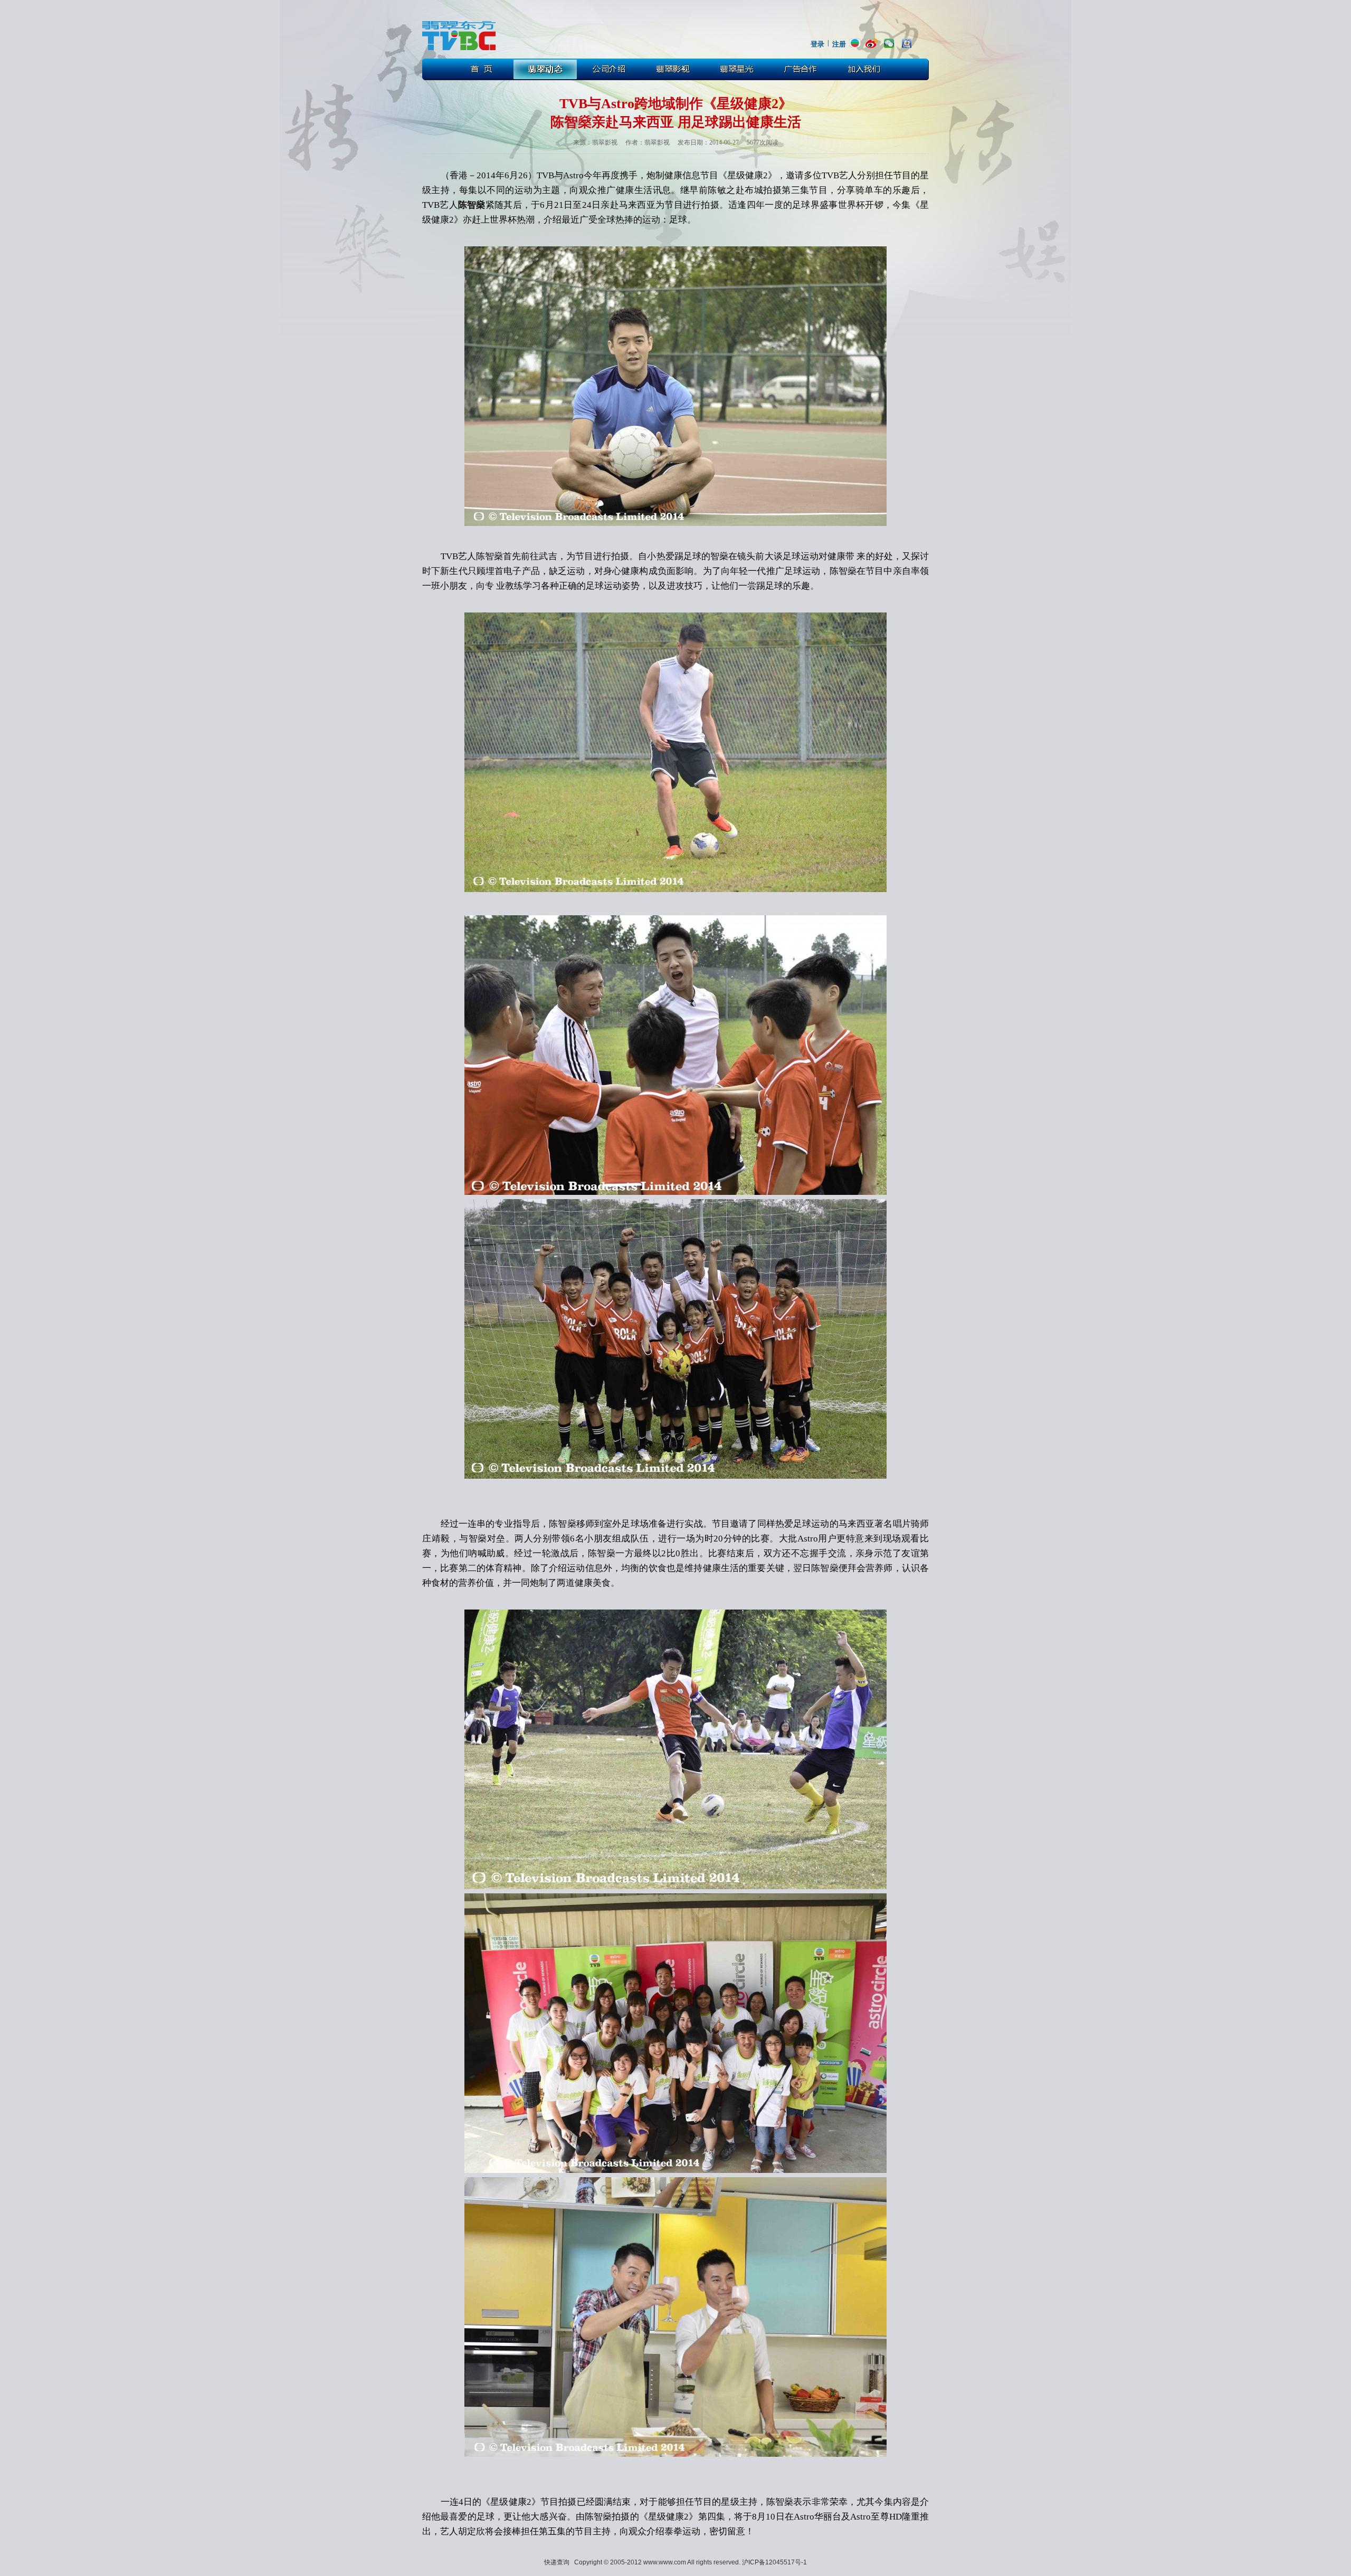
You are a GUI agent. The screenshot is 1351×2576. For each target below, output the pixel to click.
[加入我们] (867, 69)
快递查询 (557, 2562)
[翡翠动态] (545, 69)
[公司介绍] (610, 69)
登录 (817, 44)
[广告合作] (803, 69)
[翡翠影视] (674, 69)
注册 (839, 44)
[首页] (481, 69)
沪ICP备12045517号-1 (774, 2562)
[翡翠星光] (738, 69)
